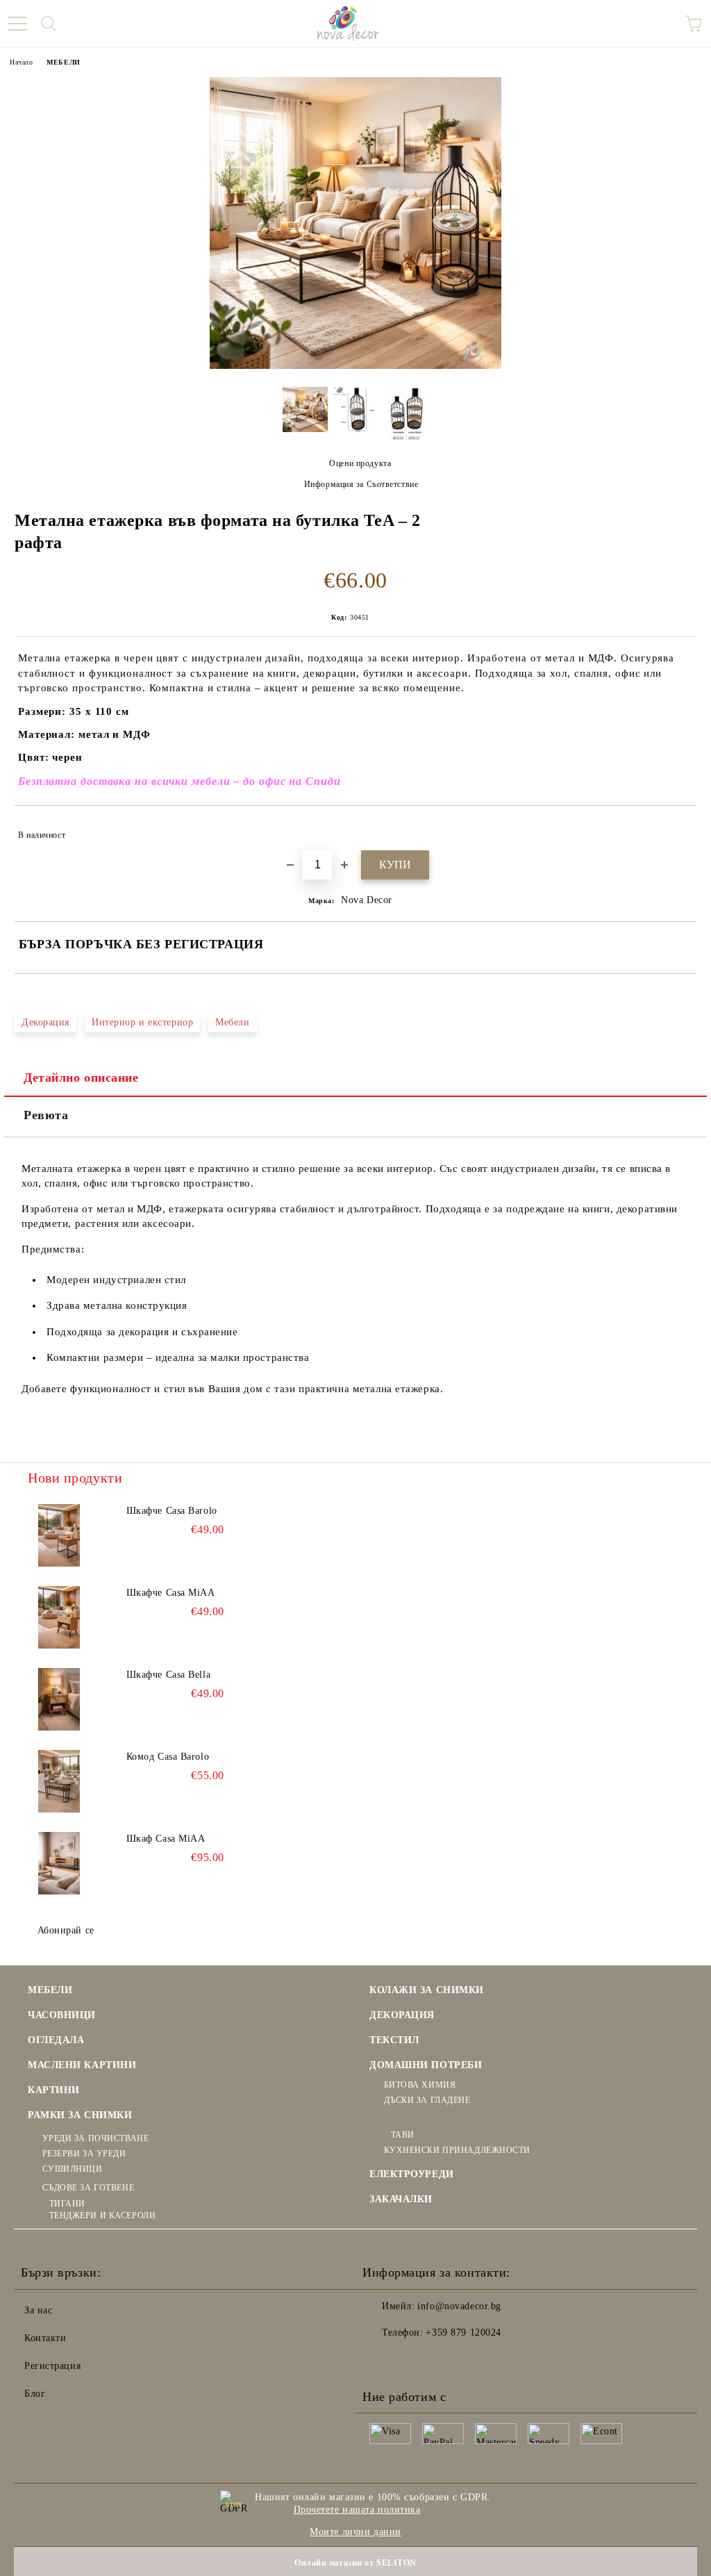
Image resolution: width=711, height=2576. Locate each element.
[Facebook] (380, 2361)
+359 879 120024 (463, 2333)
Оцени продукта (360, 463)
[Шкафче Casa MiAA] (59, 1617)
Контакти (45, 2338)
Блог (35, 2394)
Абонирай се (66, 1930)
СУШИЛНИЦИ (73, 2169)
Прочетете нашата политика (357, 2510)
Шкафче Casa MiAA (171, 1593)
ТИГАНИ (67, 2204)
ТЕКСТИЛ (394, 2040)
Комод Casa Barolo (168, 1757)
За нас (38, 2310)
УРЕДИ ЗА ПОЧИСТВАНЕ (95, 2138)
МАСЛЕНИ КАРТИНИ (82, 2065)
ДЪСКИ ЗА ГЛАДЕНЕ (427, 2100)
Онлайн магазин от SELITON (355, 2563)
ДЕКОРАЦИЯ (402, 2015)
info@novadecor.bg (459, 2306)
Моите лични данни (355, 2532)
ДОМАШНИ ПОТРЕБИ (426, 2065)
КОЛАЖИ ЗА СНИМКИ (427, 1990)
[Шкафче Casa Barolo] (59, 1535)
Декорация (45, 1022)
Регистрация (52, 2366)
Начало (21, 62)
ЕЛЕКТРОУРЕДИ (412, 2174)
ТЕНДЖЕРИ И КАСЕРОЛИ (102, 2215)
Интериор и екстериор (142, 1022)
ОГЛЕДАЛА (56, 2040)
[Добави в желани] (677, 829)
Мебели (232, 1022)
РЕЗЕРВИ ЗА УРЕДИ (84, 2154)
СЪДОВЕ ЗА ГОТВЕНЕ (88, 2188)
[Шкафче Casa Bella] (59, 1699)
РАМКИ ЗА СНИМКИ (80, 2115)
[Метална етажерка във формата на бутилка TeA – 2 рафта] (355, 366)
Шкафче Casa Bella (169, 1675)
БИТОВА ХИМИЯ (420, 2085)
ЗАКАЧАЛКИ (401, 2199)
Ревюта (46, 1115)
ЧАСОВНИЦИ (62, 2015)
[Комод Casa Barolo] (59, 1781)
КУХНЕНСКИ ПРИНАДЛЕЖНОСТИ (457, 2150)
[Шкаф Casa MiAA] (59, 1863)
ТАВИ (403, 2135)
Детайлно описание (81, 1078)
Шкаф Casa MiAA (166, 1839)
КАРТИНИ (54, 2090)
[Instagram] (411, 2361)
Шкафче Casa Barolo (172, 1511)
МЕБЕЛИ (63, 62)
